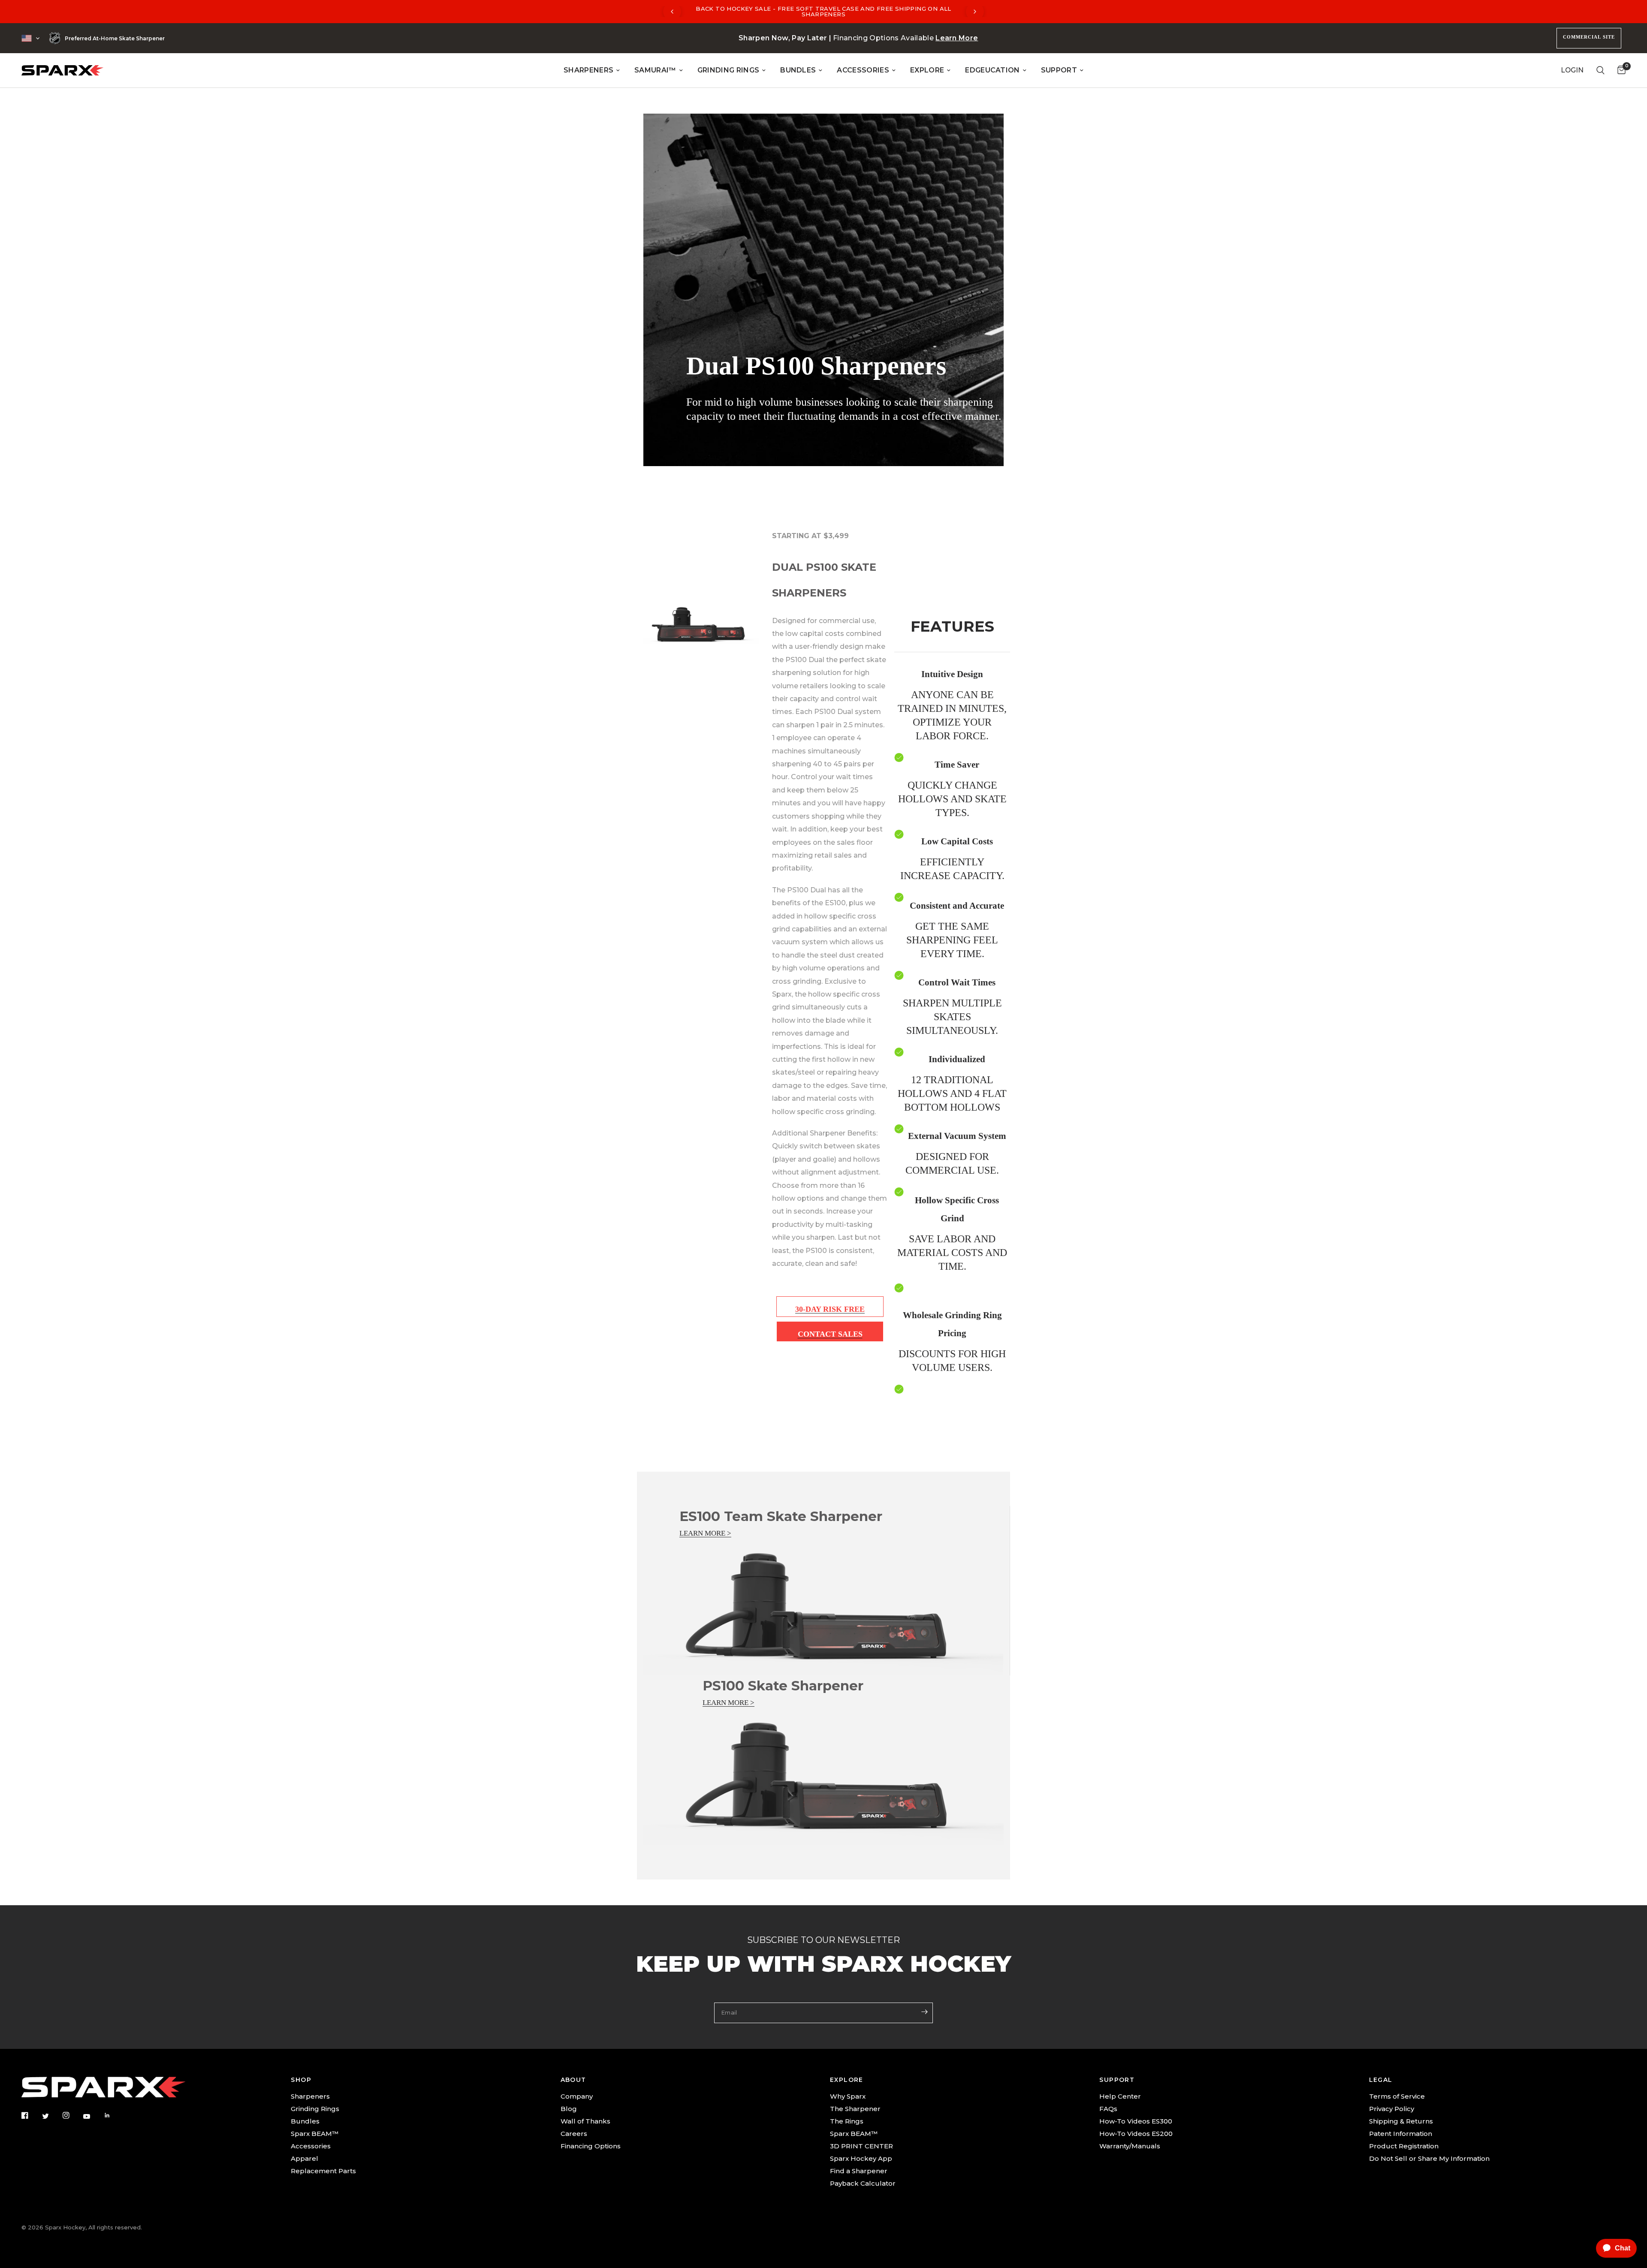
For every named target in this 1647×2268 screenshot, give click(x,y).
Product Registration (1404, 2146)
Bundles (305, 2121)
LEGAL (1381, 2080)
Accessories (311, 2146)
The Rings (847, 2121)
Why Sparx (848, 2096)
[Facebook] (31, 2115)
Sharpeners (310, 2096)
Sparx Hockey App (861, 2158)
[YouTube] (93, 2116)
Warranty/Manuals (1130, 2146)
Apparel (305, 2158)
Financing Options (591, 2146)
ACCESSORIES (863, 70)
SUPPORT (1059, 70)
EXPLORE (927, 70)
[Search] (1600, 70)
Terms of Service (1397, 2096)
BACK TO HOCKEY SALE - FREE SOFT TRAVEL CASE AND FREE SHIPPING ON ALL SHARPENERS (823, 11)
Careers (574, 2134)
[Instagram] (72, 2115)
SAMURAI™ (655, 70)
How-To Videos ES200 (1136, 2134)
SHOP (301, 2080)
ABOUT (573, 2080)
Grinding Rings (315, 2109)
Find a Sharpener (859, 2171)
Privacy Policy (1392, 2109)
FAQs (1108, 2109)
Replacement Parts (323, 2171)
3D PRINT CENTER (861, 2146)
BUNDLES (798, 70)
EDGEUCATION (992, 70)
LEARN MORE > (705, 1533)
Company (577, 2096)
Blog (569, 2109)
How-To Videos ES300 (1136, 2121)
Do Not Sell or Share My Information (1429, 2158)
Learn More (957, 38)
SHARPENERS (588, 70)
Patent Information (1401, 2134)
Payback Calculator (863, 2183)
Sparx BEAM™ (315, 2134)
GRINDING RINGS (728, 70)
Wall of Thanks (585, 2121)
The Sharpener (855, 2109)
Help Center (1120, 2096)
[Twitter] (51, 2116)
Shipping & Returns (1401, 2121)
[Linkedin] (113, 2115)
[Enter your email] (924, 2012)
